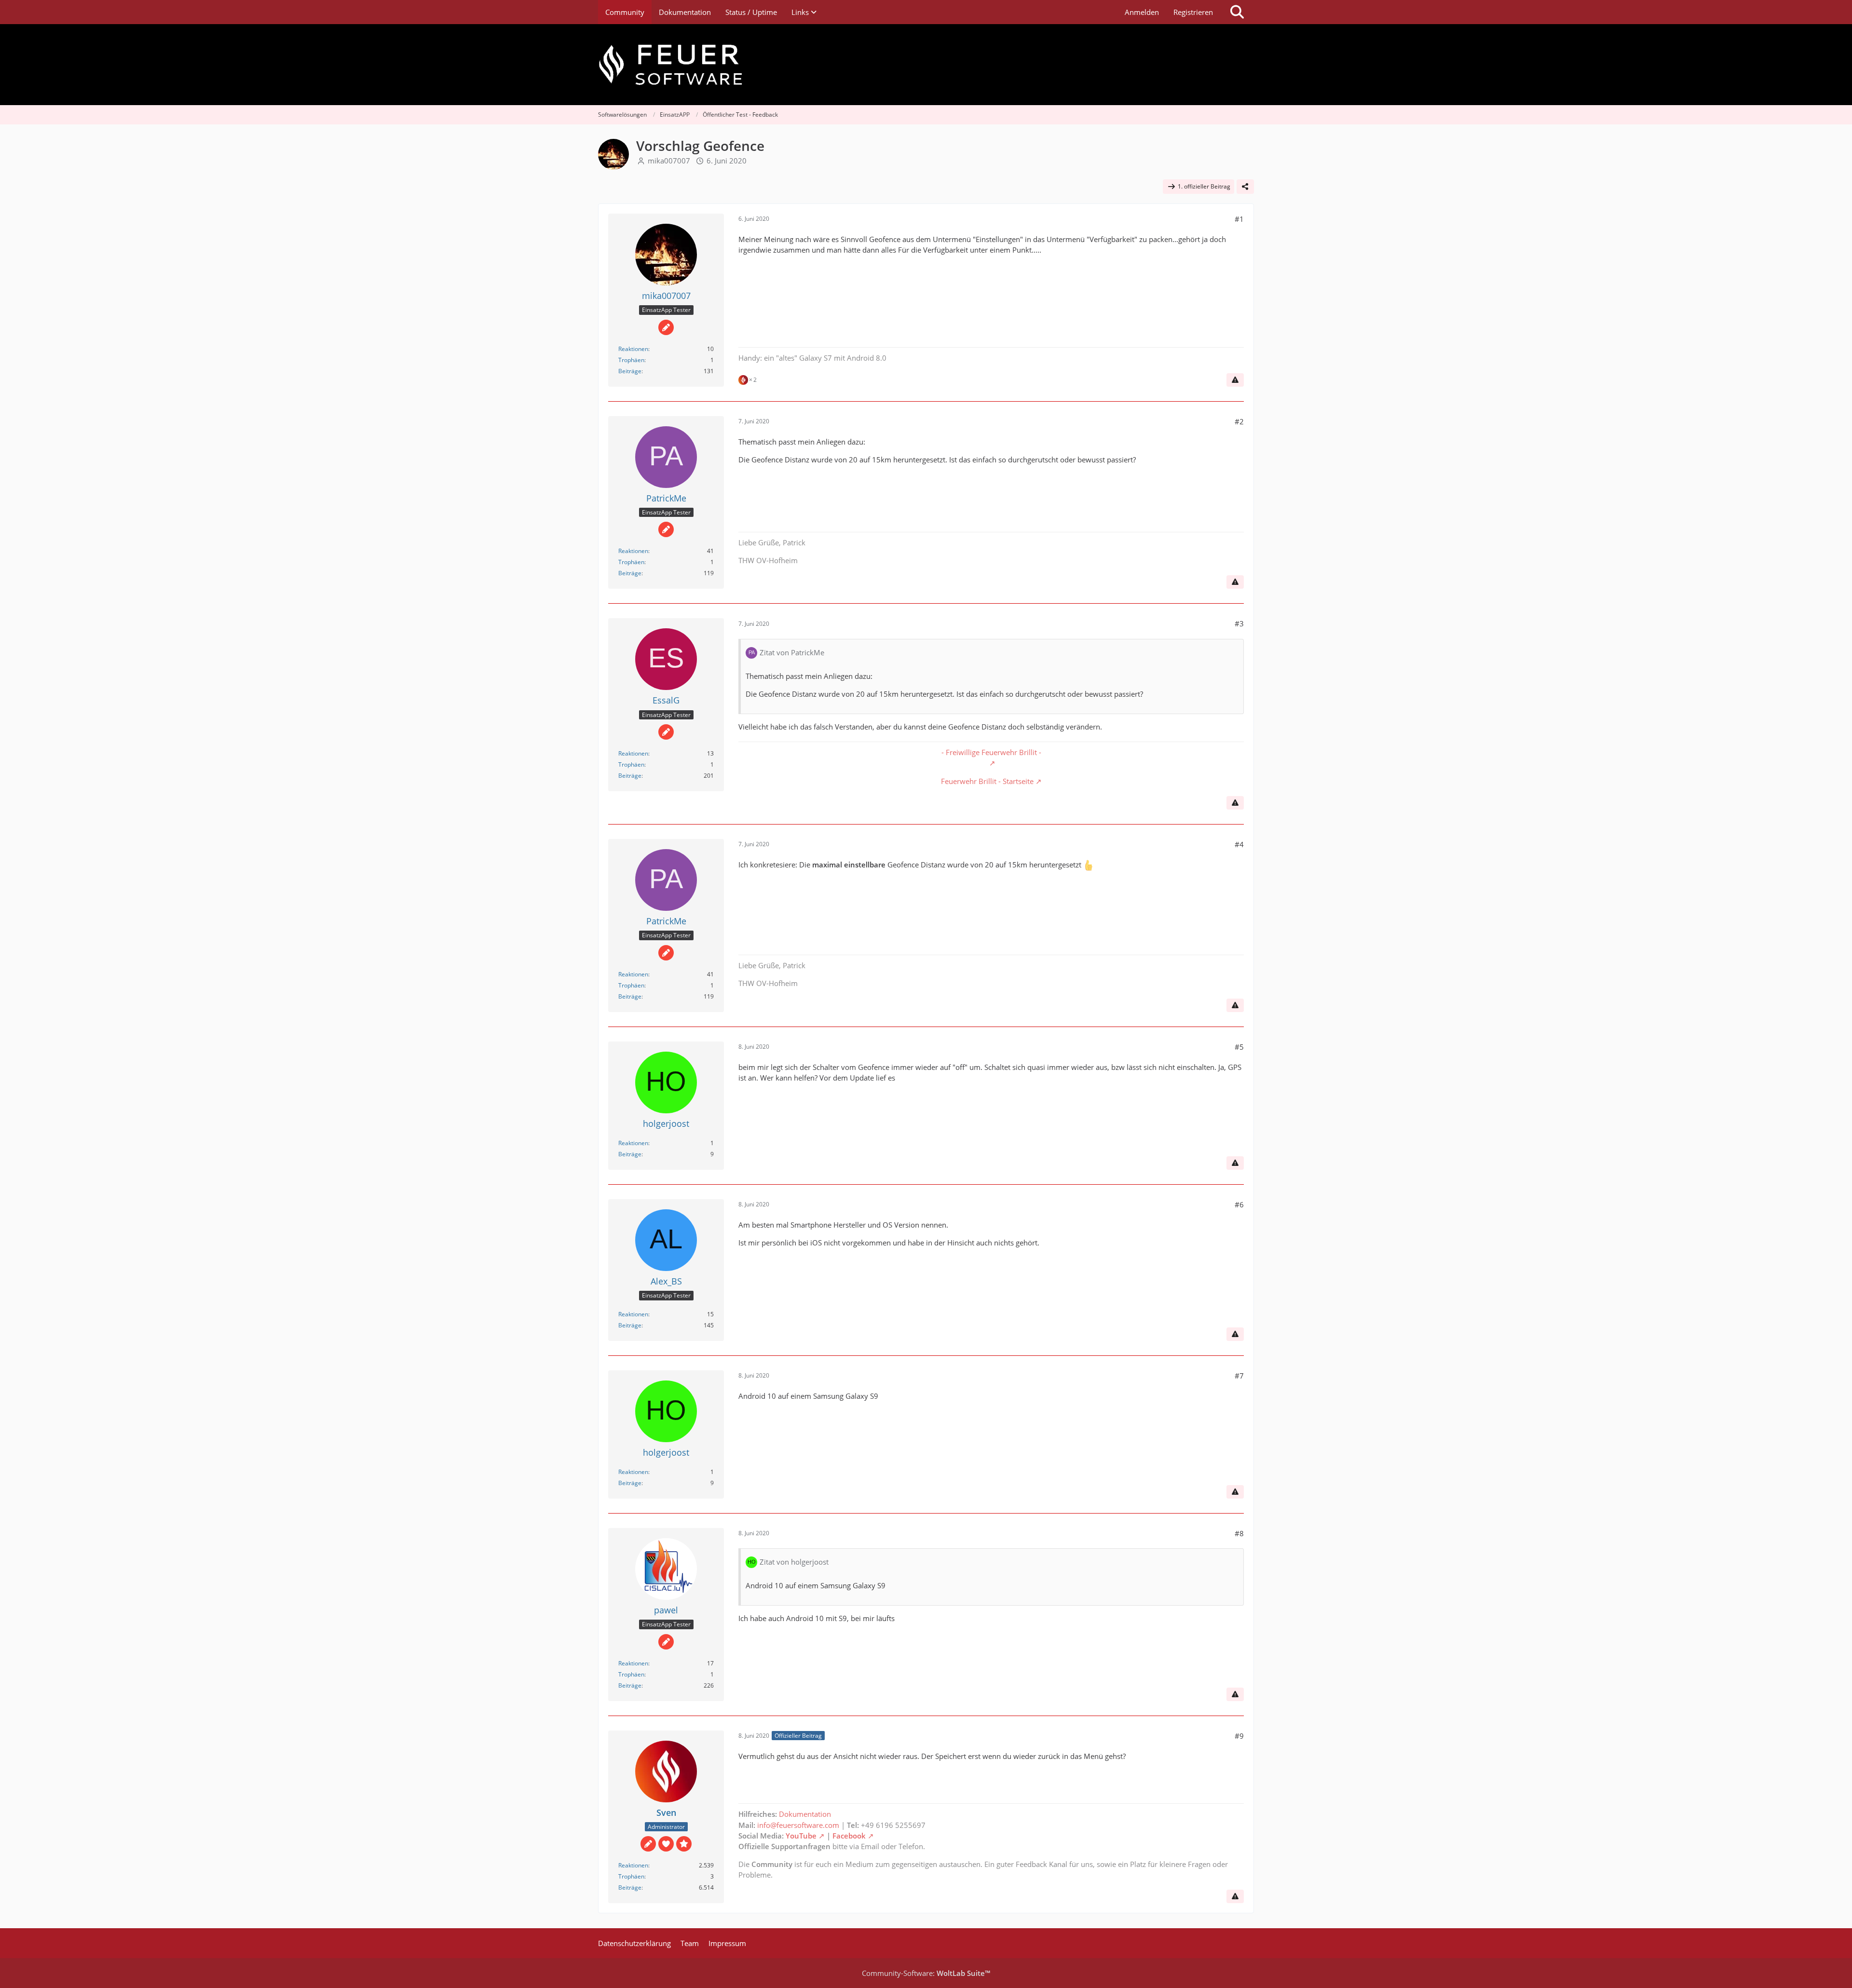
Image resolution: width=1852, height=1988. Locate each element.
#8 (1239, 1533)
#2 (1239, 421)
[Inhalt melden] (1235, 380)
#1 (1239, 219)
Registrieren (1193, 12)
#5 (1239, 1047)
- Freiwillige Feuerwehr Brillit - (991, 752)
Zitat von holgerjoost (794, 1562)
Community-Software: (926, 1973)
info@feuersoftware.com (798, 1825)
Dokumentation (805, 1814)
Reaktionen (633, 349)
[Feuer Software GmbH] (926, 65)
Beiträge (630, 371)
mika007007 (669, 161)
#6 (1239, 1204)
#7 (1239, 1376)
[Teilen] (1245, 187)
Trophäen (631, 360)
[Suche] (1237, 12)
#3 (1239, 623)
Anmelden (1142, 12)
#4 (1239, 844)
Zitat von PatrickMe (792, 652)
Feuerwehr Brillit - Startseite (987, 781)
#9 (1239, 1736)
